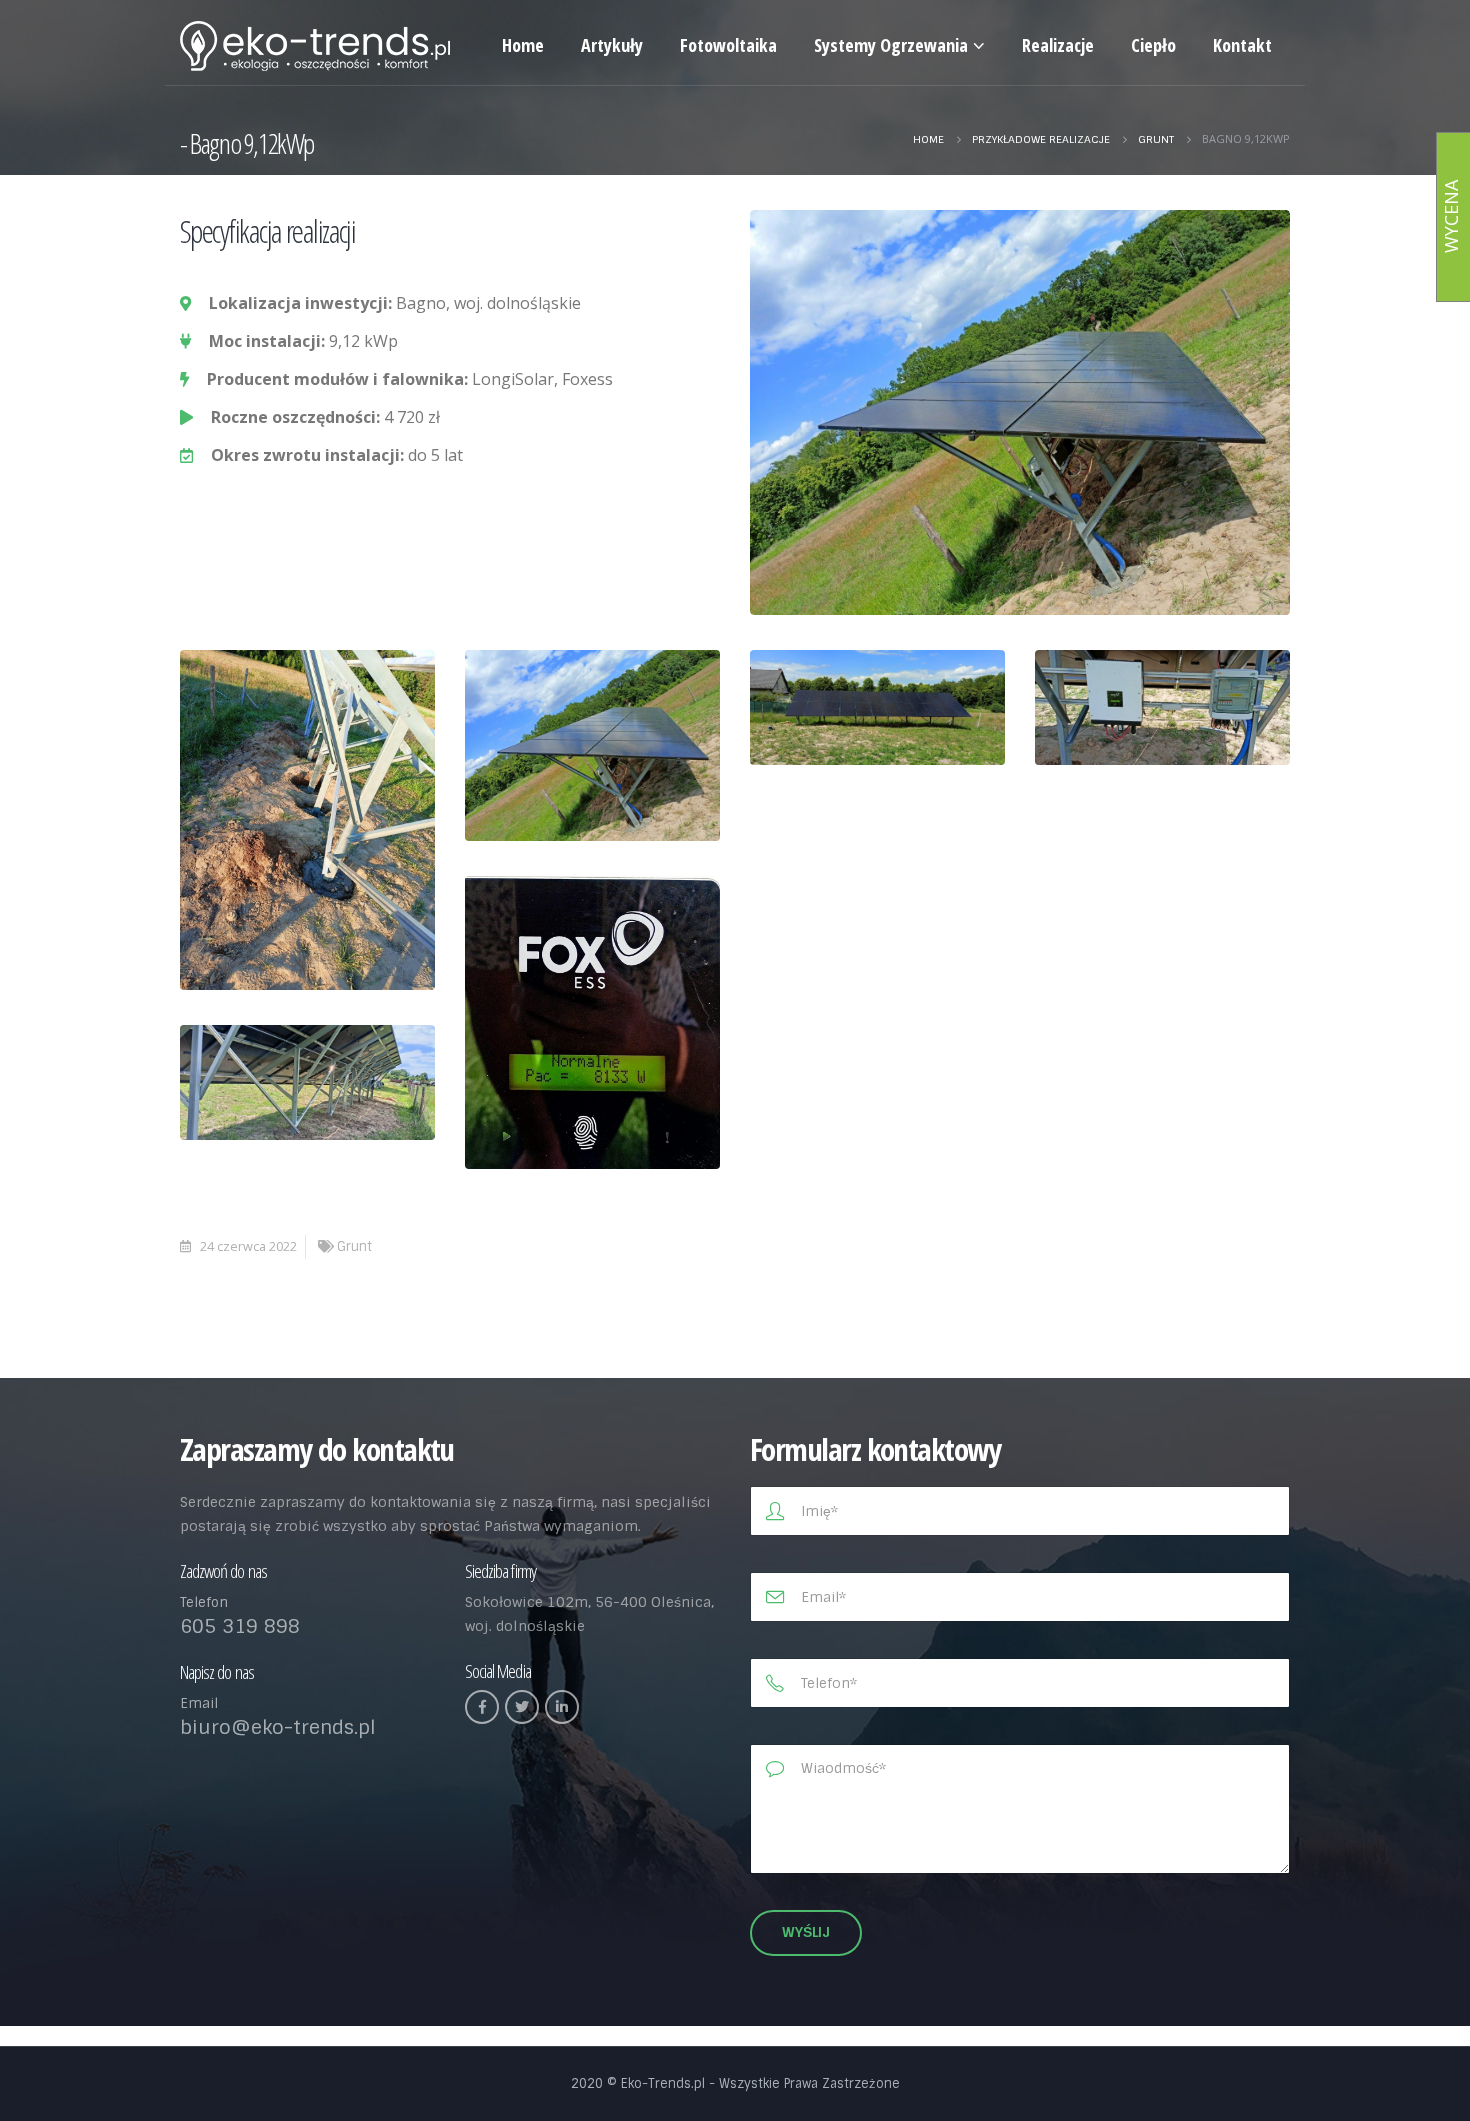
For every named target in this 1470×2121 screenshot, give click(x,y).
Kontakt (1242, 45)
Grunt (354, 1246)
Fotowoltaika (728, 45)
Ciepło (1153, 45)
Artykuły (612, 45)
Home (523, 45)
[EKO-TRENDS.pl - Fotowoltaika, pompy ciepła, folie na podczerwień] (315, 46)
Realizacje (1058, 45)
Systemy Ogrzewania (891, 45)
